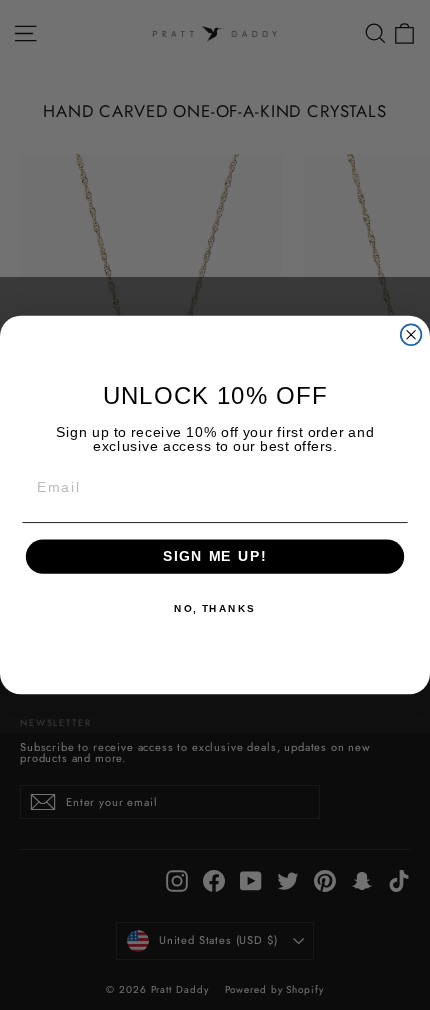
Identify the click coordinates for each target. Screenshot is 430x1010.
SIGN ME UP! (215, 556)
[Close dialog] (411, 334)
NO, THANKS (215, 609)
